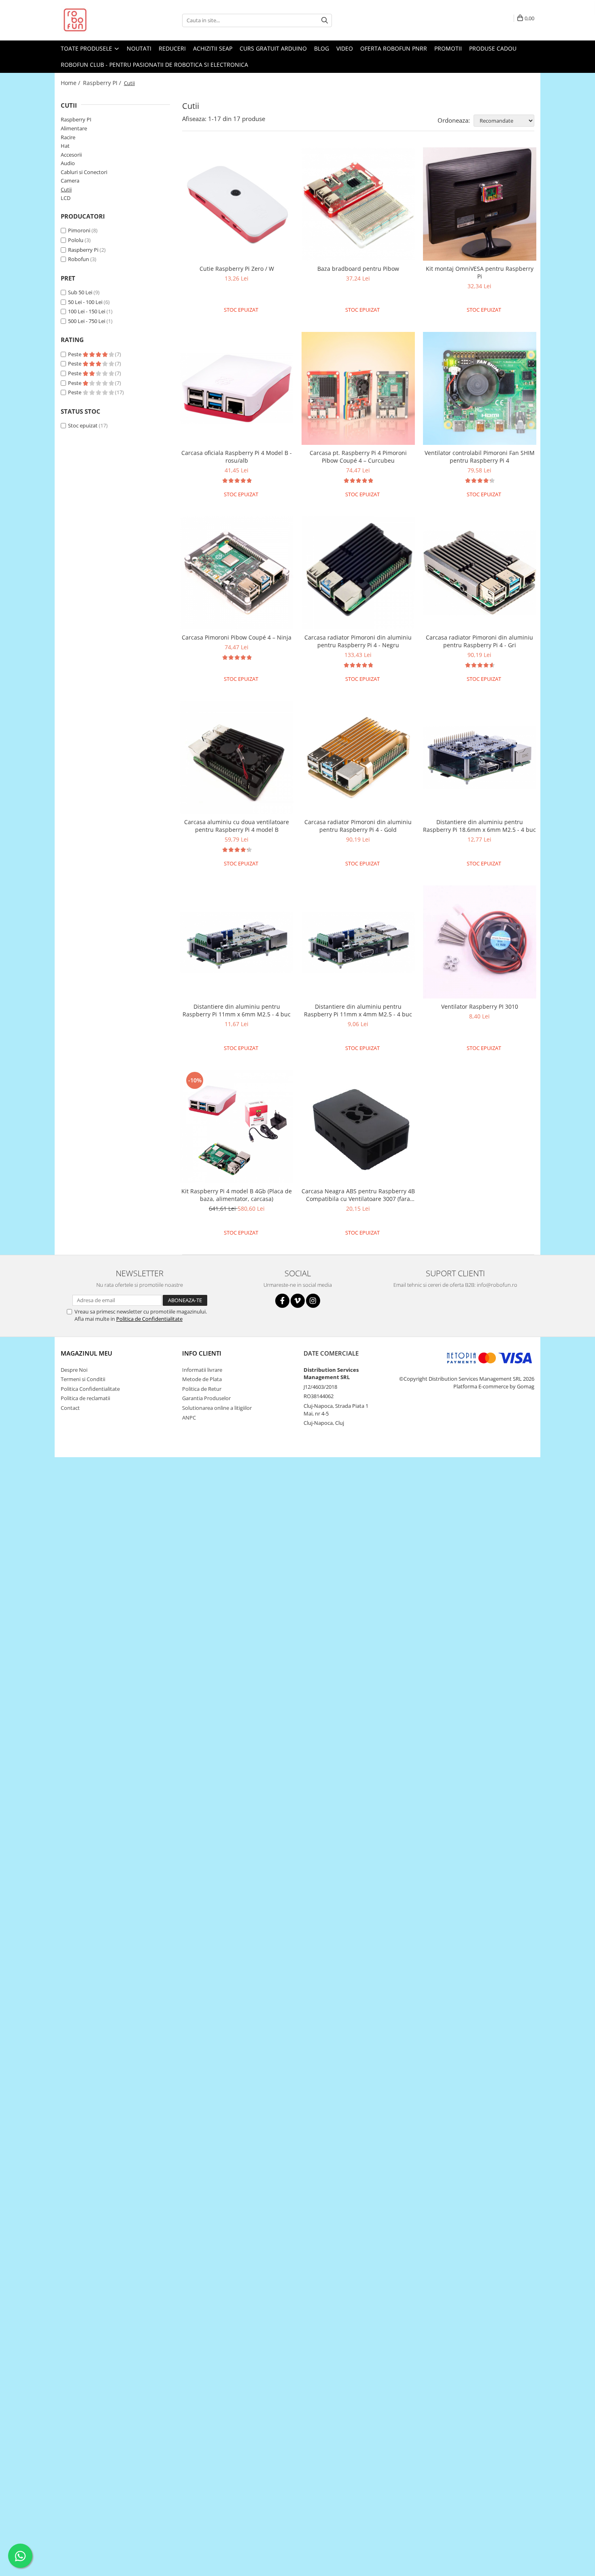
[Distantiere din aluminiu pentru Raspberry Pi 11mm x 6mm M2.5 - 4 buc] (237, 942)
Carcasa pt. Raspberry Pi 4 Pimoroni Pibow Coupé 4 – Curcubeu (358, 457)
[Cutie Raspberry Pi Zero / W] (237, 204)
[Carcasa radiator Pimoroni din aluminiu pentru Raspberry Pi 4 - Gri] (480, 573)
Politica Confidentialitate (90, 1389)
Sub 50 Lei (80, 292)
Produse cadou (493, 48)
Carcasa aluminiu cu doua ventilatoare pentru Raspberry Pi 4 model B (237, 826)
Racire (68, 137)
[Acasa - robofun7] (101, 20)
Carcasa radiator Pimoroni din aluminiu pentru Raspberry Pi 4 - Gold (358, 826)
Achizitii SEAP (213, 48)
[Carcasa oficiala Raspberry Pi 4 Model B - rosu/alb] (237, 388)
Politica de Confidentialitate (149, 1319)
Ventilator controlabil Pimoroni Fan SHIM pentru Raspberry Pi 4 (480, 457)
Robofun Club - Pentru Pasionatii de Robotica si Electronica (154, 65)
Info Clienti (202, 1353)
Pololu (76, 240)
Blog (322, 48)
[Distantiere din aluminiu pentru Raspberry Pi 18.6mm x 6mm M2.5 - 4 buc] (480, 758)
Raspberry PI (76, 119)
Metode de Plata (202, 1379)
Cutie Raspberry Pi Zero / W (237, 269)
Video (345, 48)
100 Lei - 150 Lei (87, 311)
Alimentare (74, 128)
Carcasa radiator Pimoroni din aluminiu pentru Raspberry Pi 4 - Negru (358, 641)
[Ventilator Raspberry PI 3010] (480, 942)
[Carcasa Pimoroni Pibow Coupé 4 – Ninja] (237, 573)
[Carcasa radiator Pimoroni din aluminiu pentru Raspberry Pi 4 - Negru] (358, 573)
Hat (65, 146)
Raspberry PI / (103, 83)
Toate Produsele (87, 48)
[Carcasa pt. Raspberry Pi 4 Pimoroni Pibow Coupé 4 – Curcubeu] (358, 389)
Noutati (139, 48)
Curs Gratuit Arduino (273, 48)
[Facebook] (282, 1301)
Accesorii (71, 155)
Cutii (66, 189)
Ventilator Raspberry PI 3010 (480, 1006)
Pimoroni (79, 230)
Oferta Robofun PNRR (394, 48)
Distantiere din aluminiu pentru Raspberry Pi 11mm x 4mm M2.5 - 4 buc (358, 1010)
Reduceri (172, 48)
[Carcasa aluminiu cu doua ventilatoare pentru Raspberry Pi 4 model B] (237, 757)
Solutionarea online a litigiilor (217, 1408)
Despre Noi (74, 1370)
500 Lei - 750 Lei (87, 321)
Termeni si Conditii (83, 1379)
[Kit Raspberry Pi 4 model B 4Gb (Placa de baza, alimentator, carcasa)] (237, 1126)
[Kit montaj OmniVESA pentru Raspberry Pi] (480, 204)
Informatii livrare (202, 1370)
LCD (66, 198)
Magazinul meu (86, 1353)
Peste (75, 354)
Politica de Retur (202, 1389)
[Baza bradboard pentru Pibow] (358, 204)
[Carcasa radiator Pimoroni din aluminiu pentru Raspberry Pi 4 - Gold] (358, 757)
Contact (70, 1408)
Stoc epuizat (83, 425)
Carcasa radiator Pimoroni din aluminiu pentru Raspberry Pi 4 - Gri (479, 641)
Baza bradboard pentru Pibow (358, 269)
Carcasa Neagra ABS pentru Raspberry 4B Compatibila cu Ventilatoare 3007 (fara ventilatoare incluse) (358, 1195)
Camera (70, 181)
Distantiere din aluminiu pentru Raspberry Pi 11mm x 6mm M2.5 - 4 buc (237, 1010)
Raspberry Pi (83, 250)
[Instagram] (313, 1301)
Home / (71, 83)
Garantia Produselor (206, 1398)
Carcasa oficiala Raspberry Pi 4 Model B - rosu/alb (237, 457)
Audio (68, 163)
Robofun (79, 259)
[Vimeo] (298, 1301)
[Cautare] (325, 20)
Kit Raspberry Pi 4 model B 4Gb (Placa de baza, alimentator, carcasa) (237, 1195)
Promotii (448, 48)
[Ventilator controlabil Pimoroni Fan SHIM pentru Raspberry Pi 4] (480, 389)
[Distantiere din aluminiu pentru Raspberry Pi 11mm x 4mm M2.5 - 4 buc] (358, 942)
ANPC (189, 1418)
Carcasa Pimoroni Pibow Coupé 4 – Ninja (237, 637)
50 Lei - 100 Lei (85, 302)
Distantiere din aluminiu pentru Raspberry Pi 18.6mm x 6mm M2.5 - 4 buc (479, 826)
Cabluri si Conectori (84, 172)
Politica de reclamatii (85, 1398)
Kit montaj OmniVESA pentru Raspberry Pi (480, 272)
